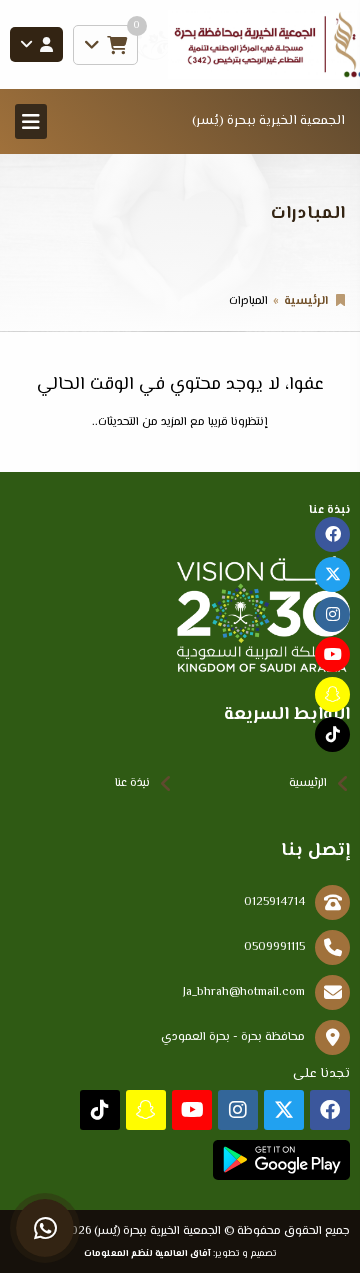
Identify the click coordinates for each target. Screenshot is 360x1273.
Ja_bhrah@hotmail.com (244, 992)
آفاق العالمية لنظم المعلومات (147, 1253)
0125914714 (274, 902)
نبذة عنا (132, 783)
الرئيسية (306, 301)
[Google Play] (281, 1160)
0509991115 (274, 947)
